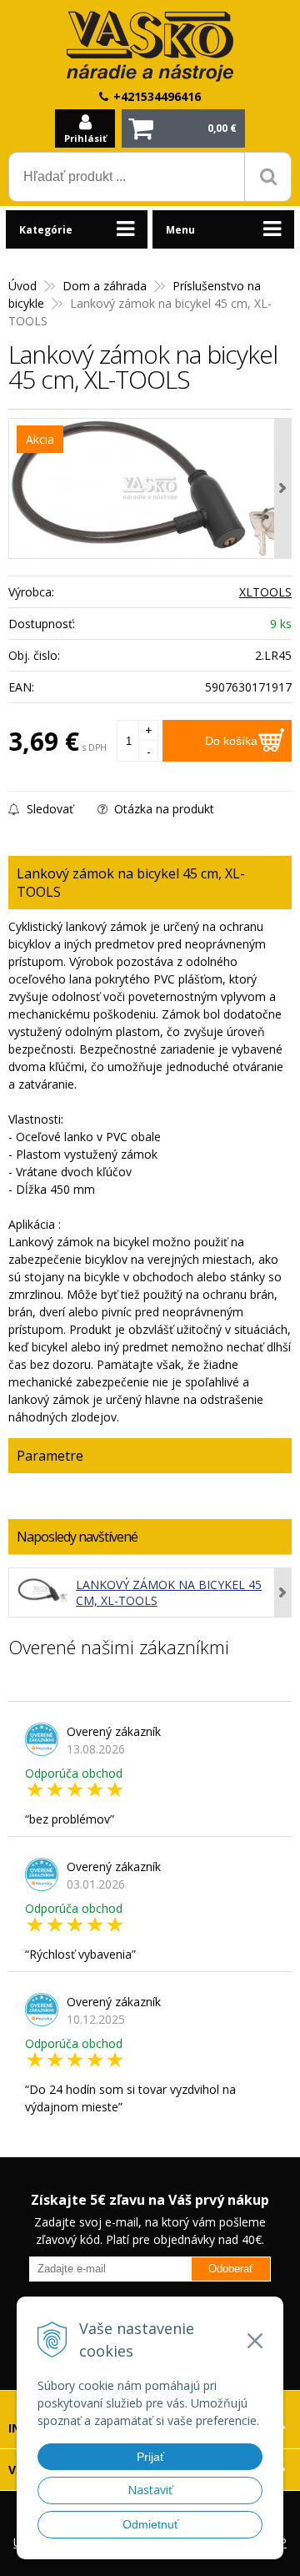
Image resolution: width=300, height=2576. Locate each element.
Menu (180, 230)
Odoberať (231, 2269)
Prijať (150, 2457)
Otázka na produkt (162, 809)
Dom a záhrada (105, 286)
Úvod (22, 286)
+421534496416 (157, 96)
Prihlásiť (85, 138)
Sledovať (48, 809)
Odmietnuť (150, 2524)
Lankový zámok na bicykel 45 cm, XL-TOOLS (169, 1592)
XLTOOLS (265, 592)
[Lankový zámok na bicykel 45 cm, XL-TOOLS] (150, 488)
